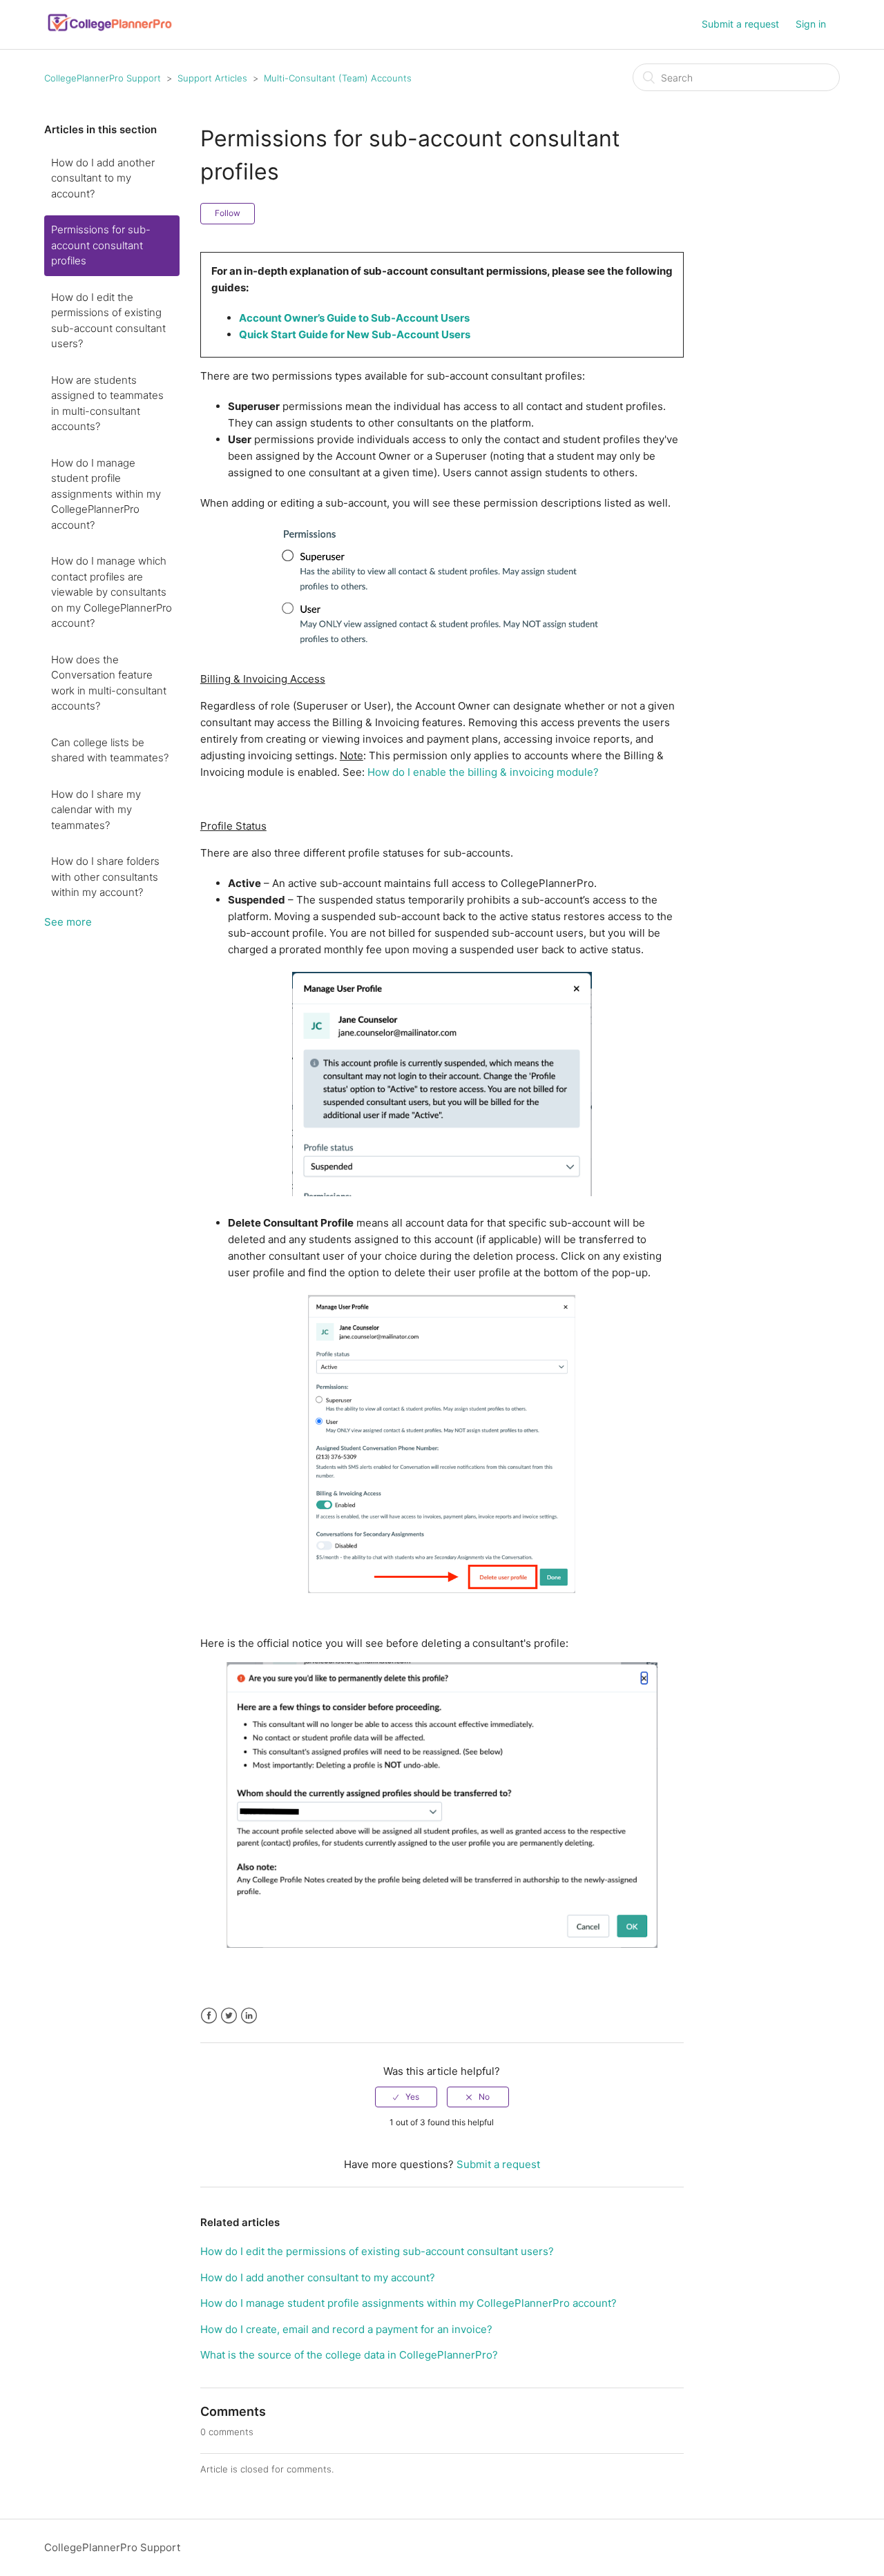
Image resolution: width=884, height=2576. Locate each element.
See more (68, 922)
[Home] (110, 31)
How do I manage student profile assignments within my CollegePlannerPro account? (106, 494)
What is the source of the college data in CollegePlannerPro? (349, 2355)
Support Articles (212, 78)
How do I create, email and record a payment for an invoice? (346, 2329)
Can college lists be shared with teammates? (110, 750)
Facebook (209, 2016)
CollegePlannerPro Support (103, 78)
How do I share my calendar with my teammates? (96, 810)
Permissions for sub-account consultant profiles (101, 245)
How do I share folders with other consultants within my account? (105, 877)
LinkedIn (249, 2016)
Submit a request (740, 24)
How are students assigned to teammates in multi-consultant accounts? (107, 403)
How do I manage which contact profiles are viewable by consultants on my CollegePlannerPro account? (112, 592)
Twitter (229, 2016)
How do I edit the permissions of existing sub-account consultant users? (108, 321)
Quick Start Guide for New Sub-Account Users (355, 334)
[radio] (406, 2097)
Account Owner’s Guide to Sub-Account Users (354, 318)
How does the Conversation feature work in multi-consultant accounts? (109, 683)
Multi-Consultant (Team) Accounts (338, 78)
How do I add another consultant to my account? (103, 178)
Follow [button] (228, 213)
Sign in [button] (811, 24)
